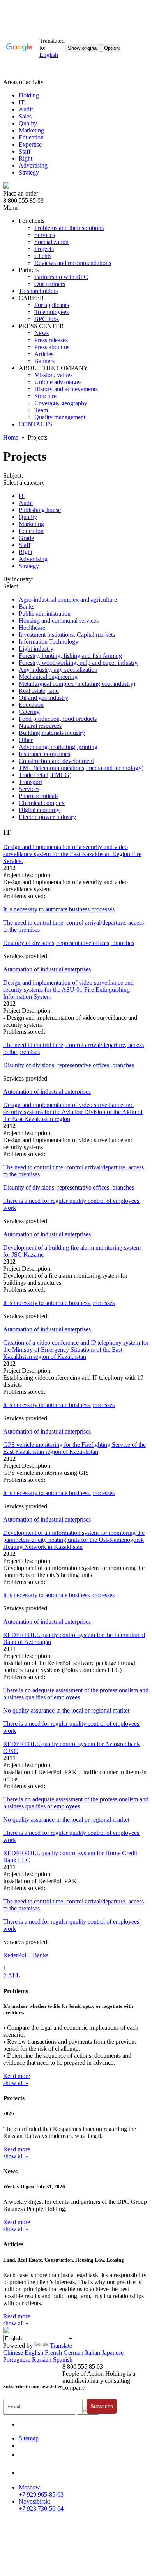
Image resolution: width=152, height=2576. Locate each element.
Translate (61, 2346)
